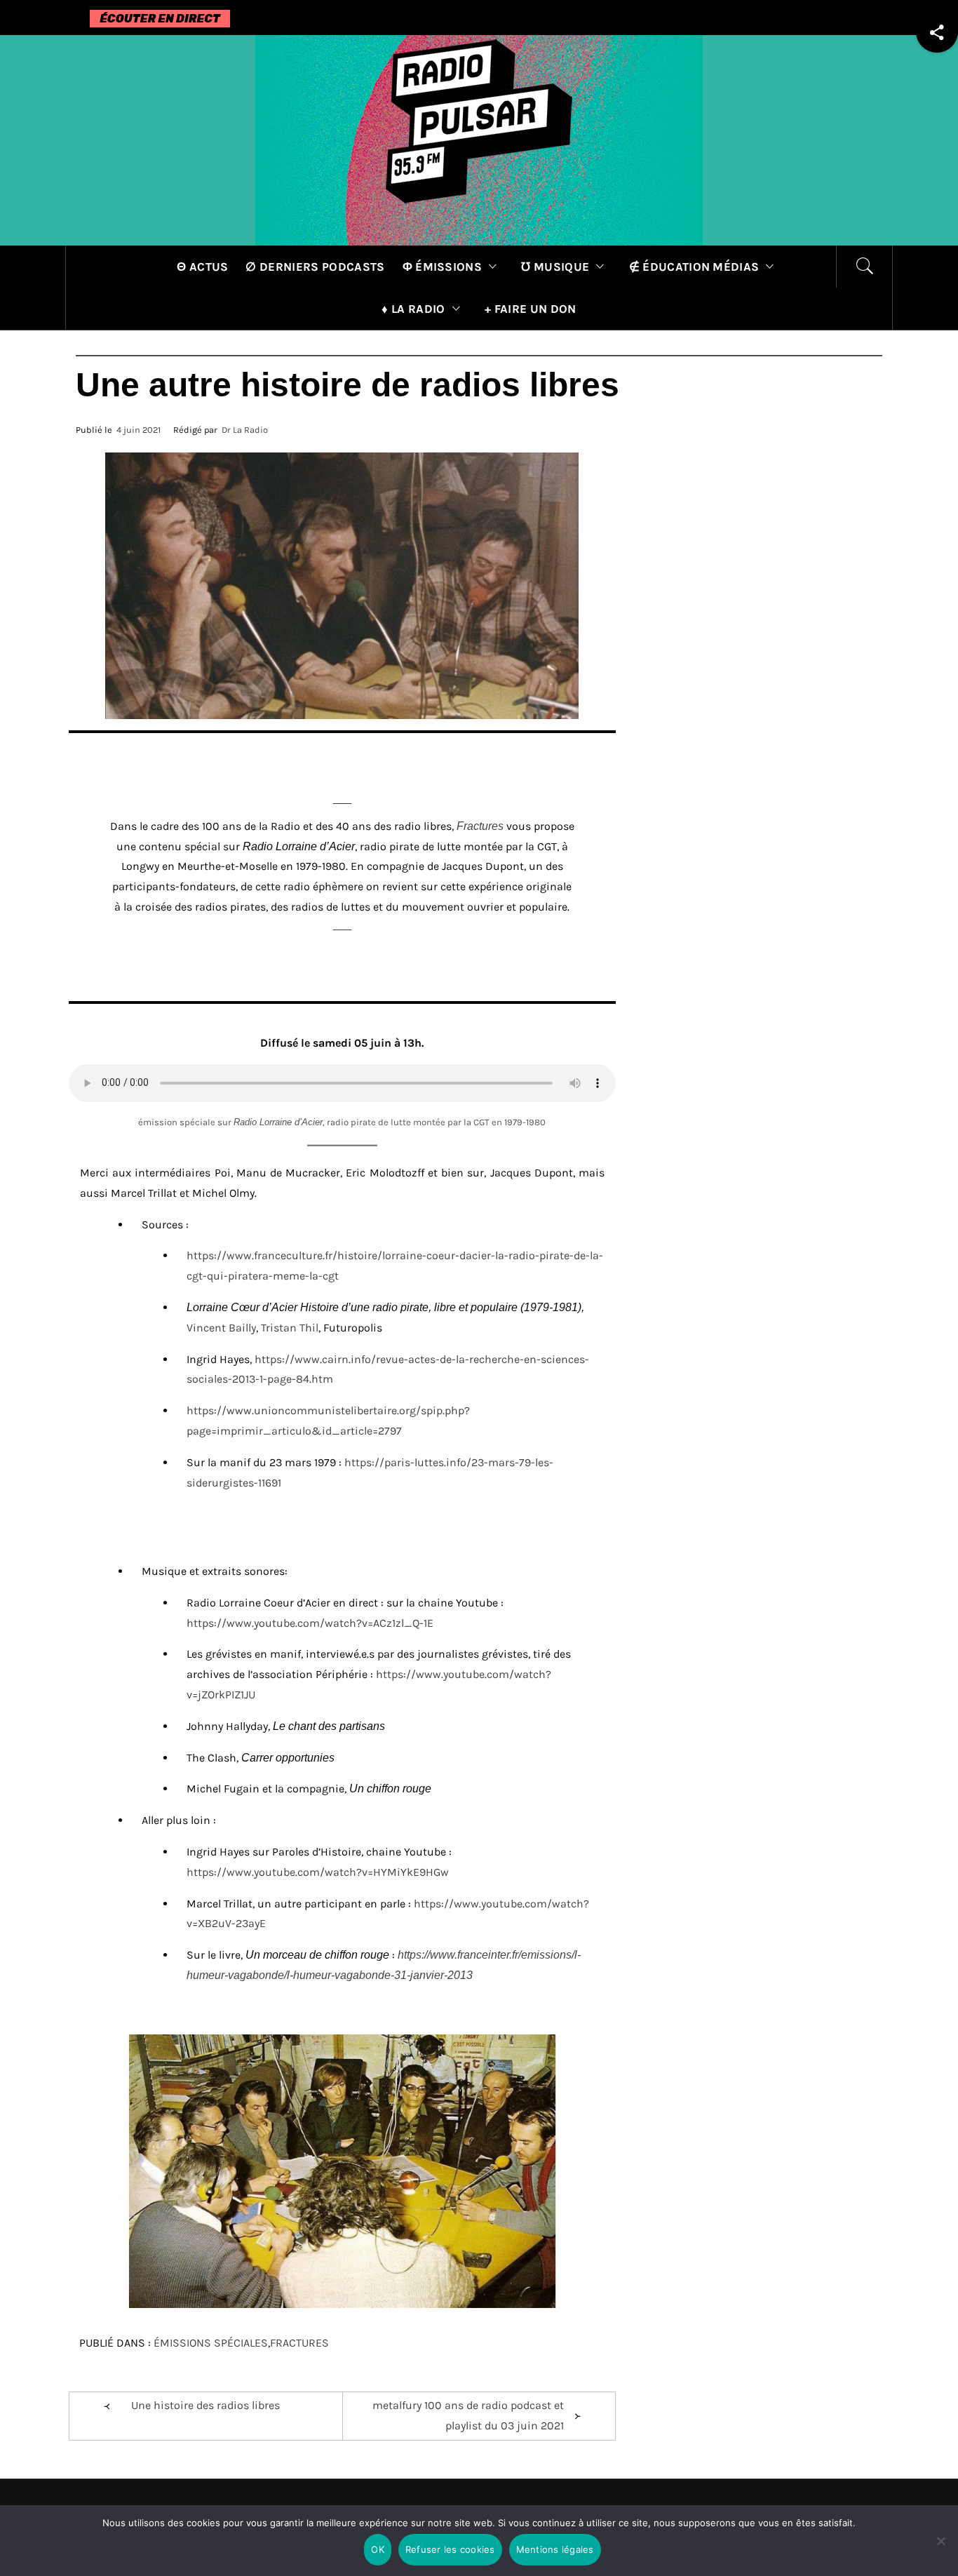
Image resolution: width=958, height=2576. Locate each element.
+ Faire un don (530, 309)
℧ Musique (555, 267)
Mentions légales (555, 2549)
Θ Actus (202, 267)
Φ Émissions (443, 267)
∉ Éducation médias (694, 267)
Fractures (480, 826)
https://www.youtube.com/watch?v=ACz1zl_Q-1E (310, 1623)
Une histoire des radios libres (205, 2405)
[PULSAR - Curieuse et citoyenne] (479, 139)
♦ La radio (413, 309)
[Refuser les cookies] (940, 2550)
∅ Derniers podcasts (315, 267)
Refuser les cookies (450, 2549)
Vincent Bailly (221, 1328)
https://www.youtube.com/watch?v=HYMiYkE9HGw (318, 1872)
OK (378, 2549)
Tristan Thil (290, 1328)
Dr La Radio (245, 430)
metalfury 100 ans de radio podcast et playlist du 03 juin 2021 (468, 2415)
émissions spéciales (211, 2343)
